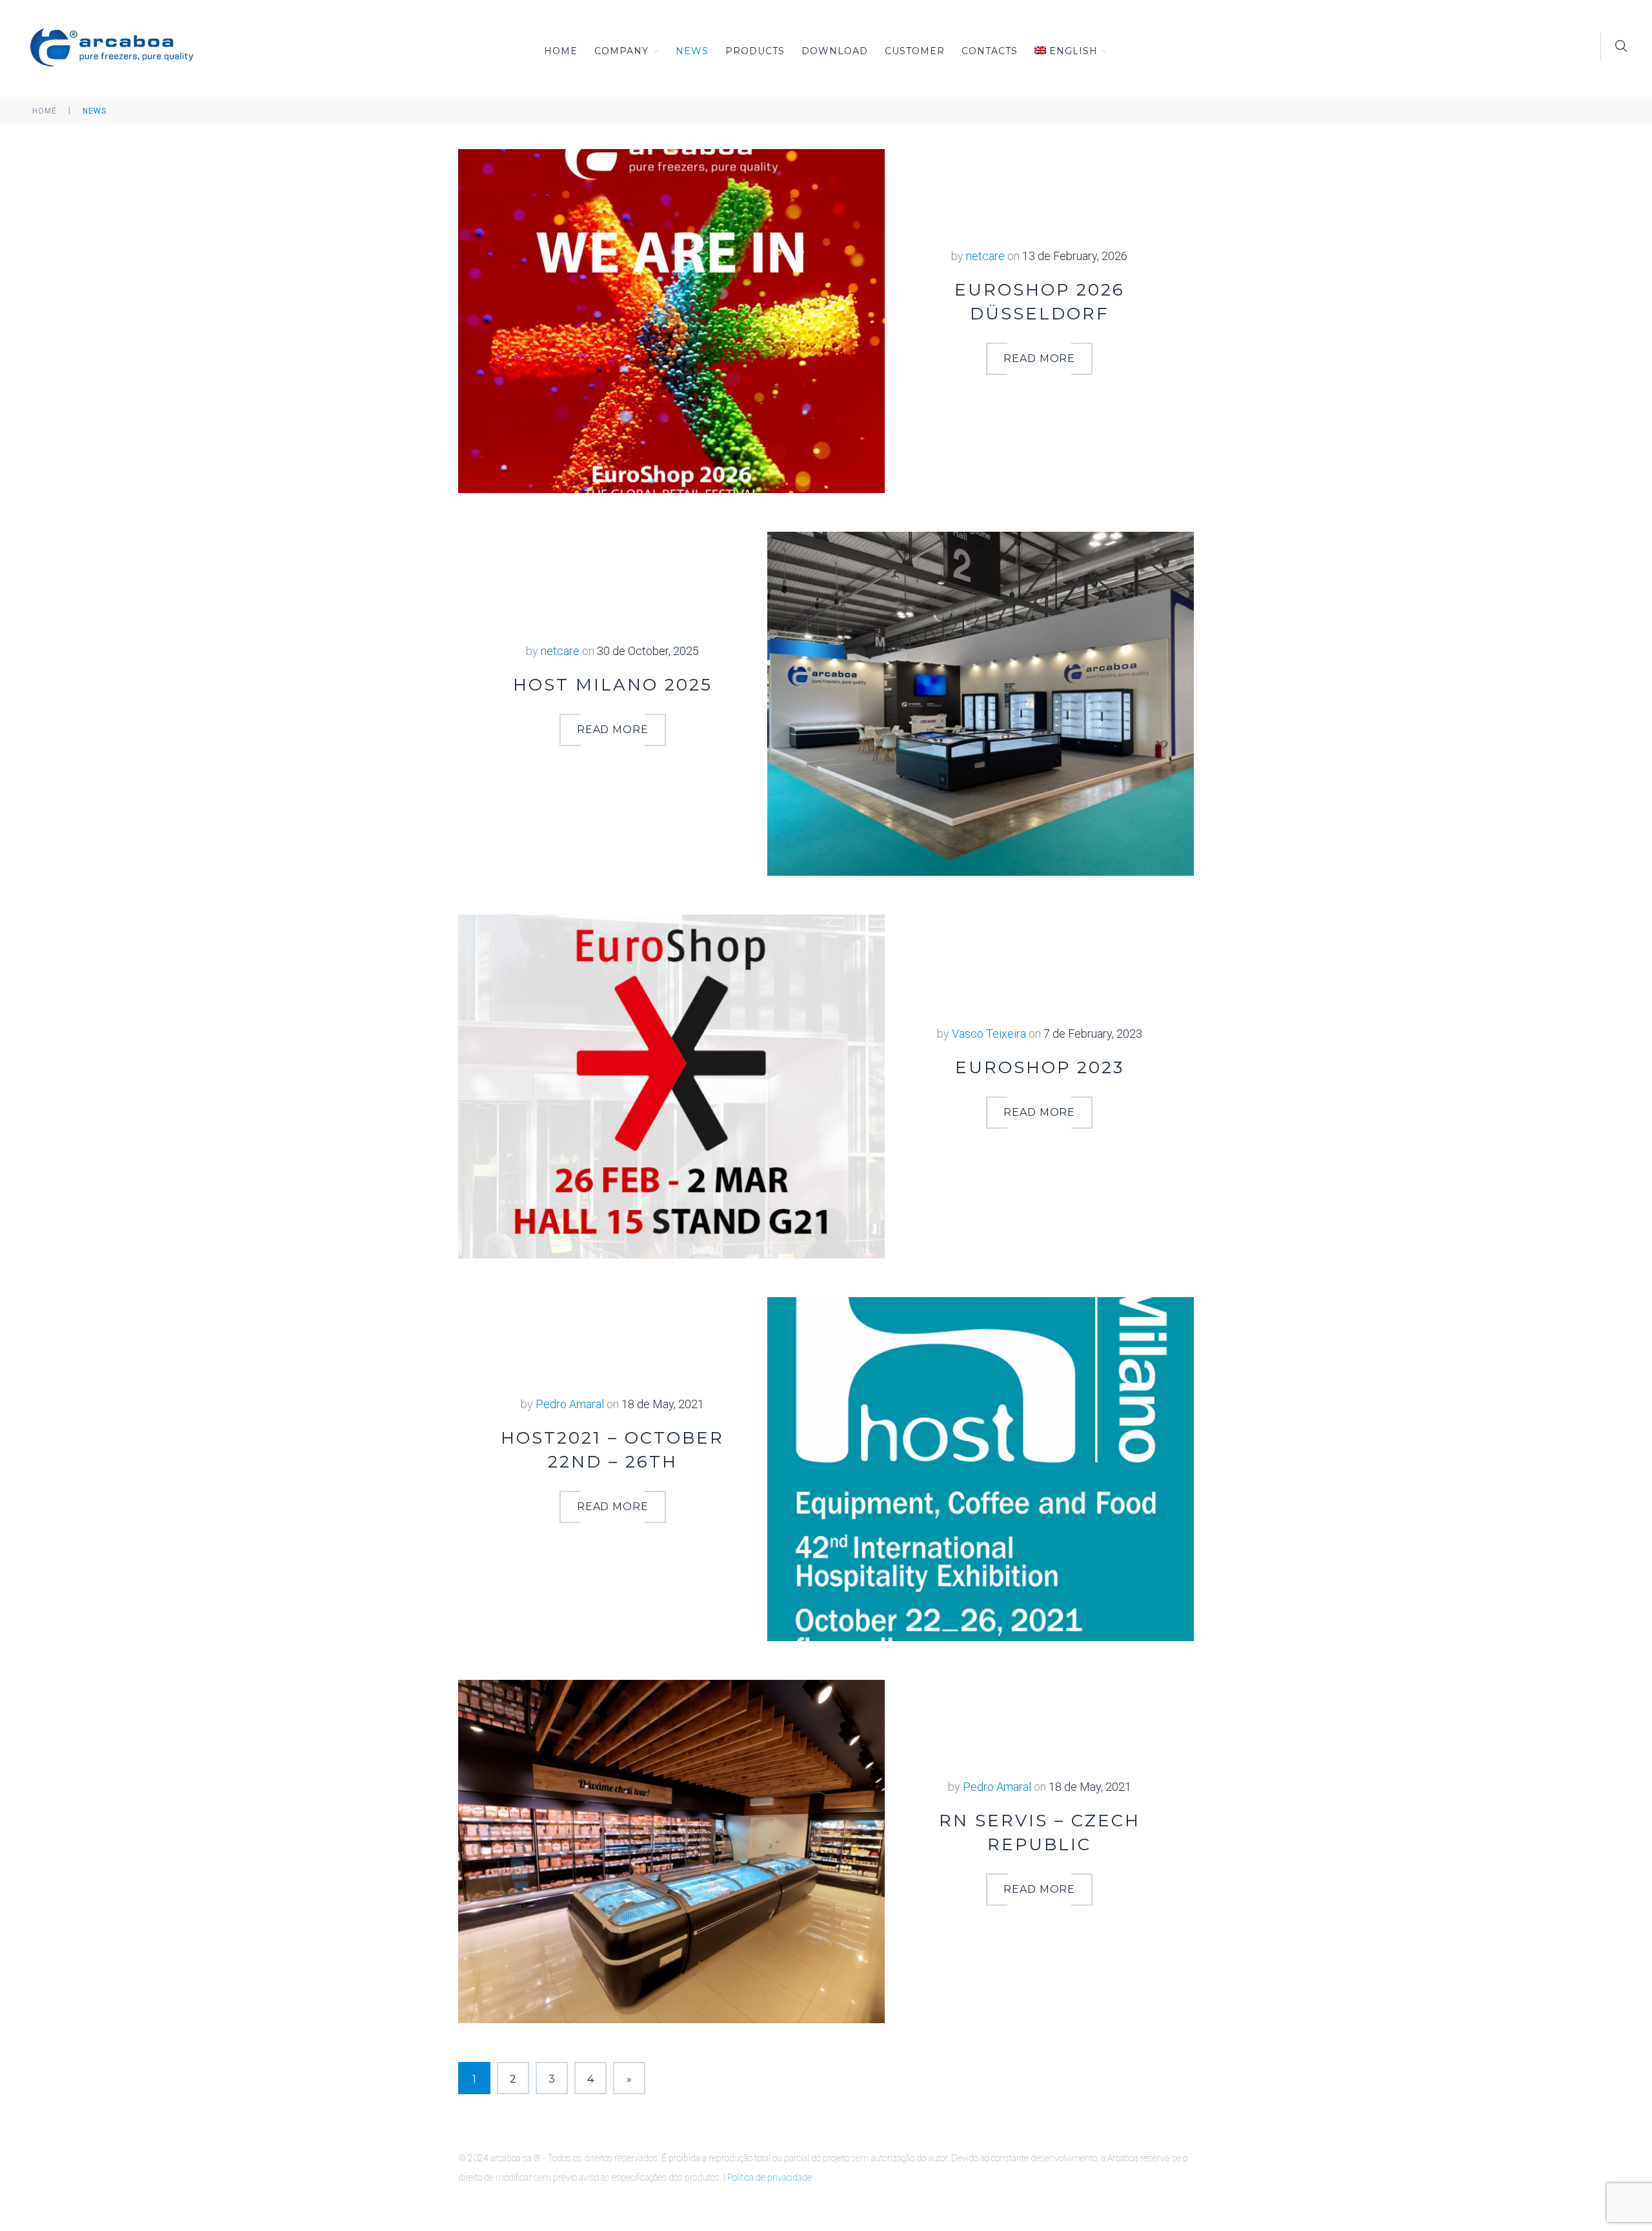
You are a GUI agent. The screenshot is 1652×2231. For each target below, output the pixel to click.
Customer (915, 51)
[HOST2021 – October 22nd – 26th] (981, 1468)
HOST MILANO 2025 (613, 685)
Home (561, 51)
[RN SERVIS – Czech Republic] (671, 1851)
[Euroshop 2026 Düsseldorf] (671, 320)
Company (621, 51)
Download (835, 51)
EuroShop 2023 (1040, 1067)
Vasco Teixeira (989, 1034)
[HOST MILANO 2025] (981, 702)
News (692, 51)
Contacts (990, 51)
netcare (985, 256)
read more (1040, 358)
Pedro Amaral (570, 1404)
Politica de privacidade (770, 2177)
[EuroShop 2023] (671, 1085)
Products (755, 51)
